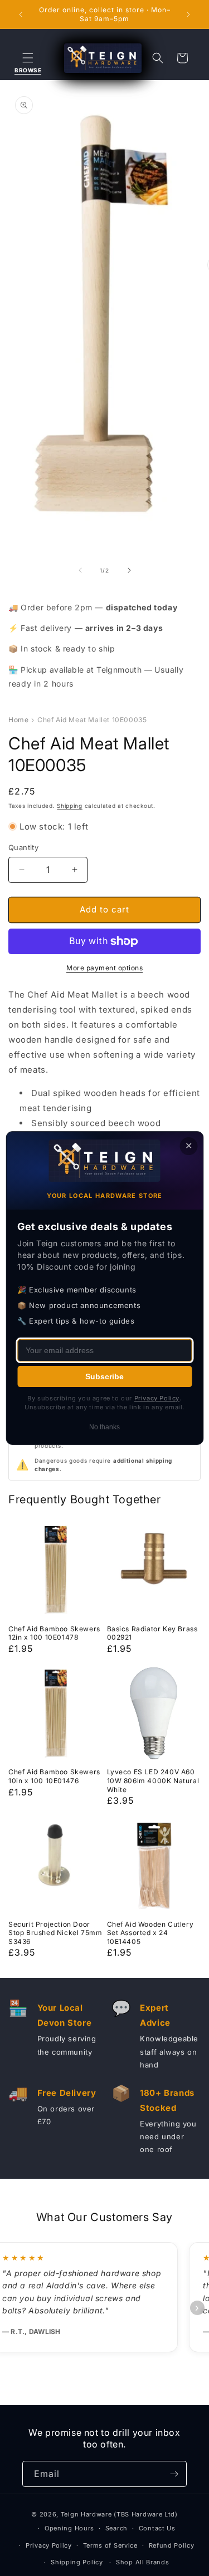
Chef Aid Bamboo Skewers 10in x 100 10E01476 (54, 1776)
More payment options (104, 968)
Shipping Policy (77, 2562)
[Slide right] (129, 570)
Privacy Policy (49, 2545)
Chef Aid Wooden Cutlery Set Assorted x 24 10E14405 (150, 1933)
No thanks (104, 1427)
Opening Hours (69, 2528)
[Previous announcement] (21, 14)
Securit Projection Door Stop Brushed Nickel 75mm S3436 (55, 1933)
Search (116, 2528)
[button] (28, 58)
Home (18, 720)
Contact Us (157, 2528)
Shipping (70, 806)
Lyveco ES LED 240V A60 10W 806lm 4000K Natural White (153, 1780)
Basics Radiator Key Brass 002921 (152, 1633)
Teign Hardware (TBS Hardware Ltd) (119, 2514)
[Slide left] (80, 570)
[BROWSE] (28, 58)
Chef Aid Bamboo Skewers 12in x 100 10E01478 (54, 1633)
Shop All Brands (143, 2562)
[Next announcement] (188, 14)
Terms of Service (110, 2545)
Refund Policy (172, 2545)
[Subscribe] (174, 2474)
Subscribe (104, 1376)
